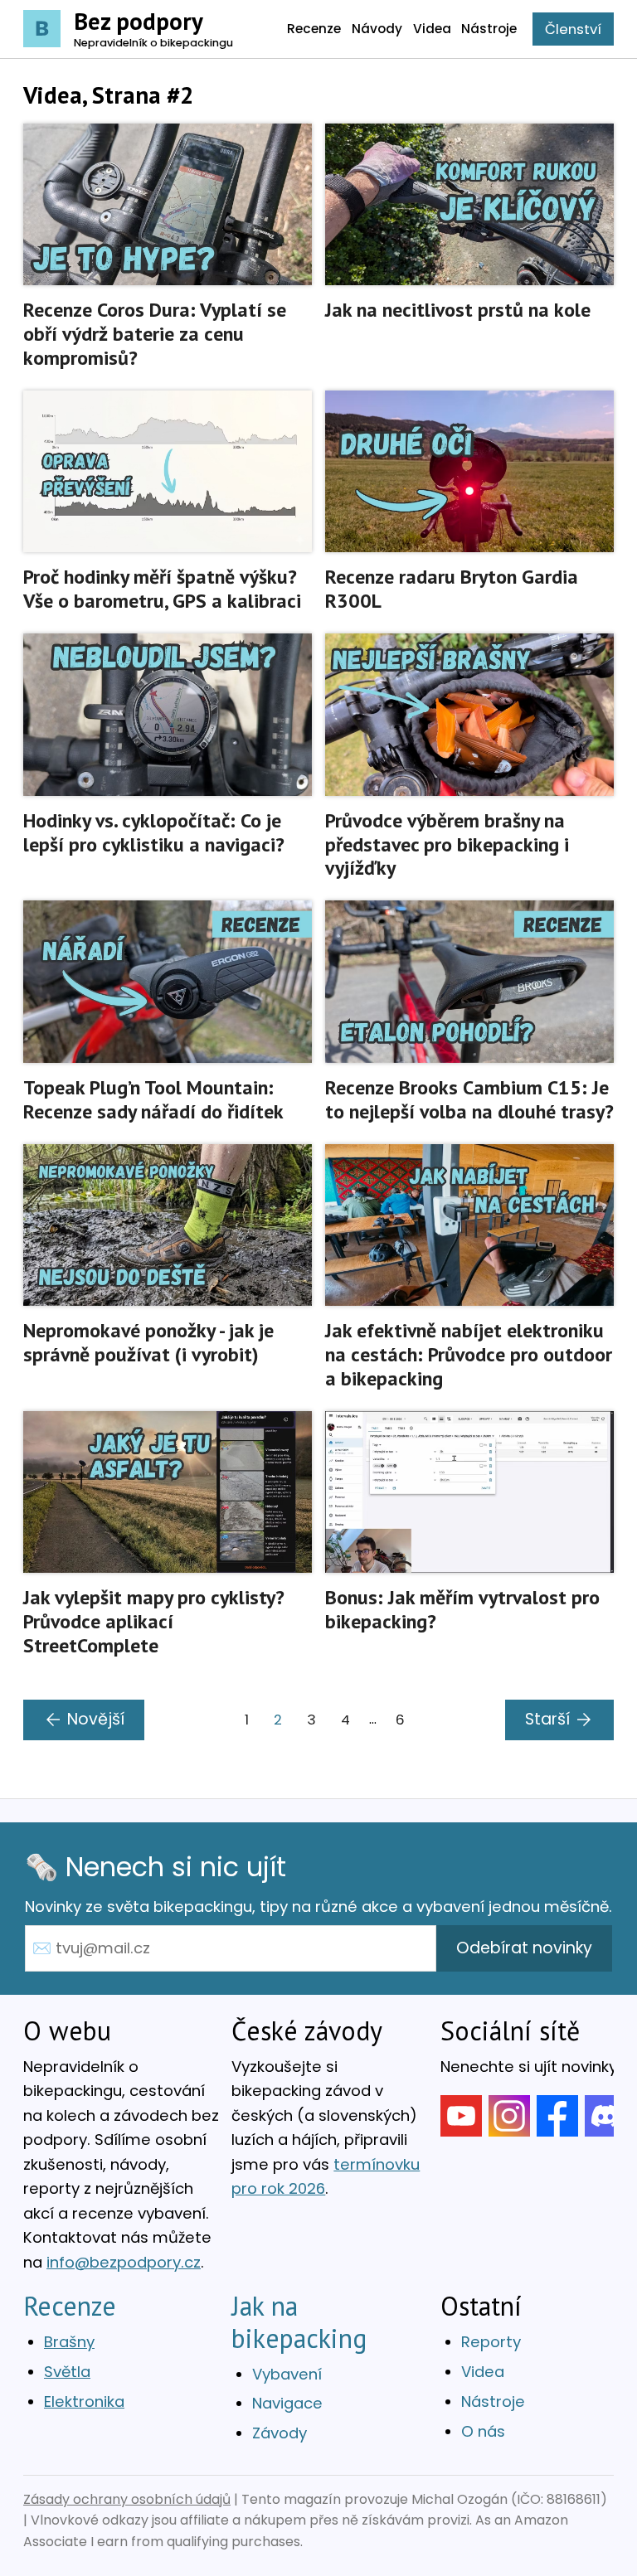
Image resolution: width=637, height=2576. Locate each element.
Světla (67, 2372)
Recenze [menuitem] (314, 29)
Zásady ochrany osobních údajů (127, 2499)
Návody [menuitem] (377, 29)
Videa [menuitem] (432, 29)
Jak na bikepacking (299, 2321)
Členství (573, 29)
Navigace (287, 2403)
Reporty (491, 2342)
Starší (547, 1719)
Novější (96, 1719)
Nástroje (493, 2401)
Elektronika (84, 2401)
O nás (483, 2431)
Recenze (70, 2306)
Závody (280, 2433)
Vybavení (287, 2374)
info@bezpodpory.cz (124, 2262)
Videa (483, 2372)
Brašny (69, 2342)
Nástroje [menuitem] (489, 29)
